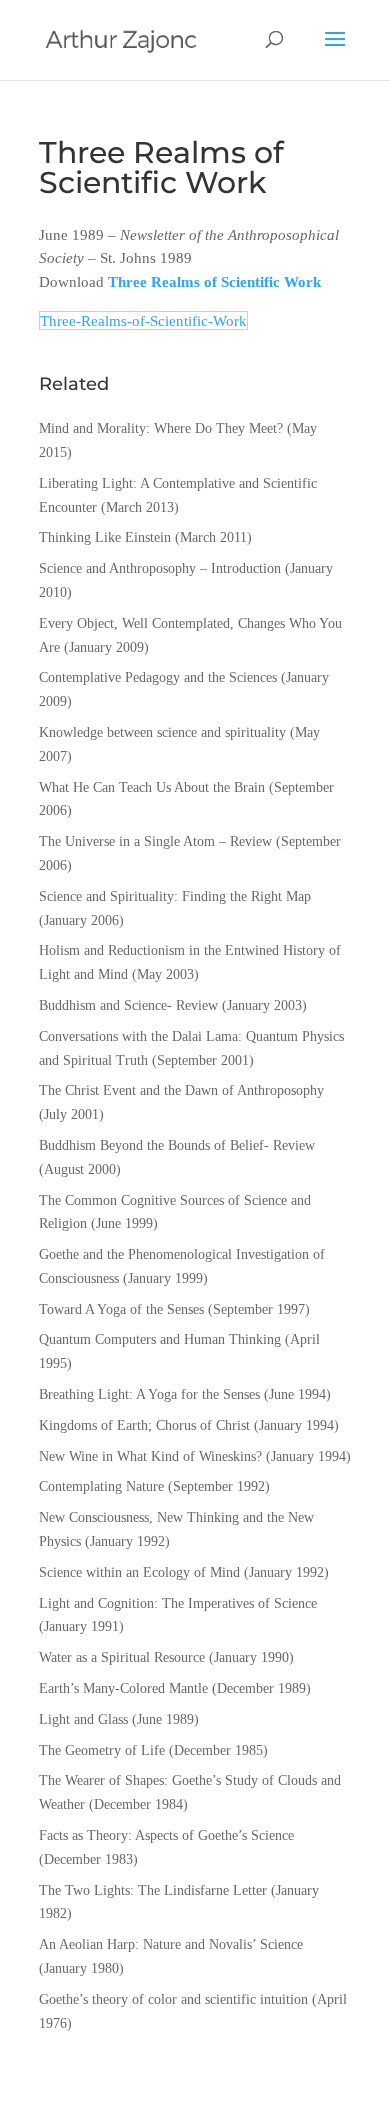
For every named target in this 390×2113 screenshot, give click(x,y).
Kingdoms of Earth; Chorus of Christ (144, 1425)
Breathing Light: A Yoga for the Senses (149, 1394)
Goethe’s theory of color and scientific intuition (173, 1999)
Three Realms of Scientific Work (214, 281)
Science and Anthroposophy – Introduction (160, 568)
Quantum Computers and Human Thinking (160, 1339)
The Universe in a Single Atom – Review (155, 841)
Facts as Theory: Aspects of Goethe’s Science (166, 1835)
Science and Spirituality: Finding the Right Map (175, 896)
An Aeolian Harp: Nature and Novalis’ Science (171, 1944)
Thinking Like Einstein (105, 537)
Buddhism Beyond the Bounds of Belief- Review (177, 1145)
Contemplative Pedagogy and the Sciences (158, 677)
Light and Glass (83, 1719)
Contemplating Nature (101, 1486)
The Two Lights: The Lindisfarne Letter (153, 1890)
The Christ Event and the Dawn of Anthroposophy (181, 1090)
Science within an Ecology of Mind (139, 1572)
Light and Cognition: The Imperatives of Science (178, 1603)
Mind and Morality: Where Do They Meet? (161, 428)
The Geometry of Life (102, 1750)
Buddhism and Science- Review (128, 1005)
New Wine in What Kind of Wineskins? (150, 1456)
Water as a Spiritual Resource (122, 1657)
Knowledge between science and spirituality (162, 732)
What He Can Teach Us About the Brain (152, 787)
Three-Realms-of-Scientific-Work (143, 320)
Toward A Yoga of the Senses (121, 1309)
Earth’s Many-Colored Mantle (123, 1688)
